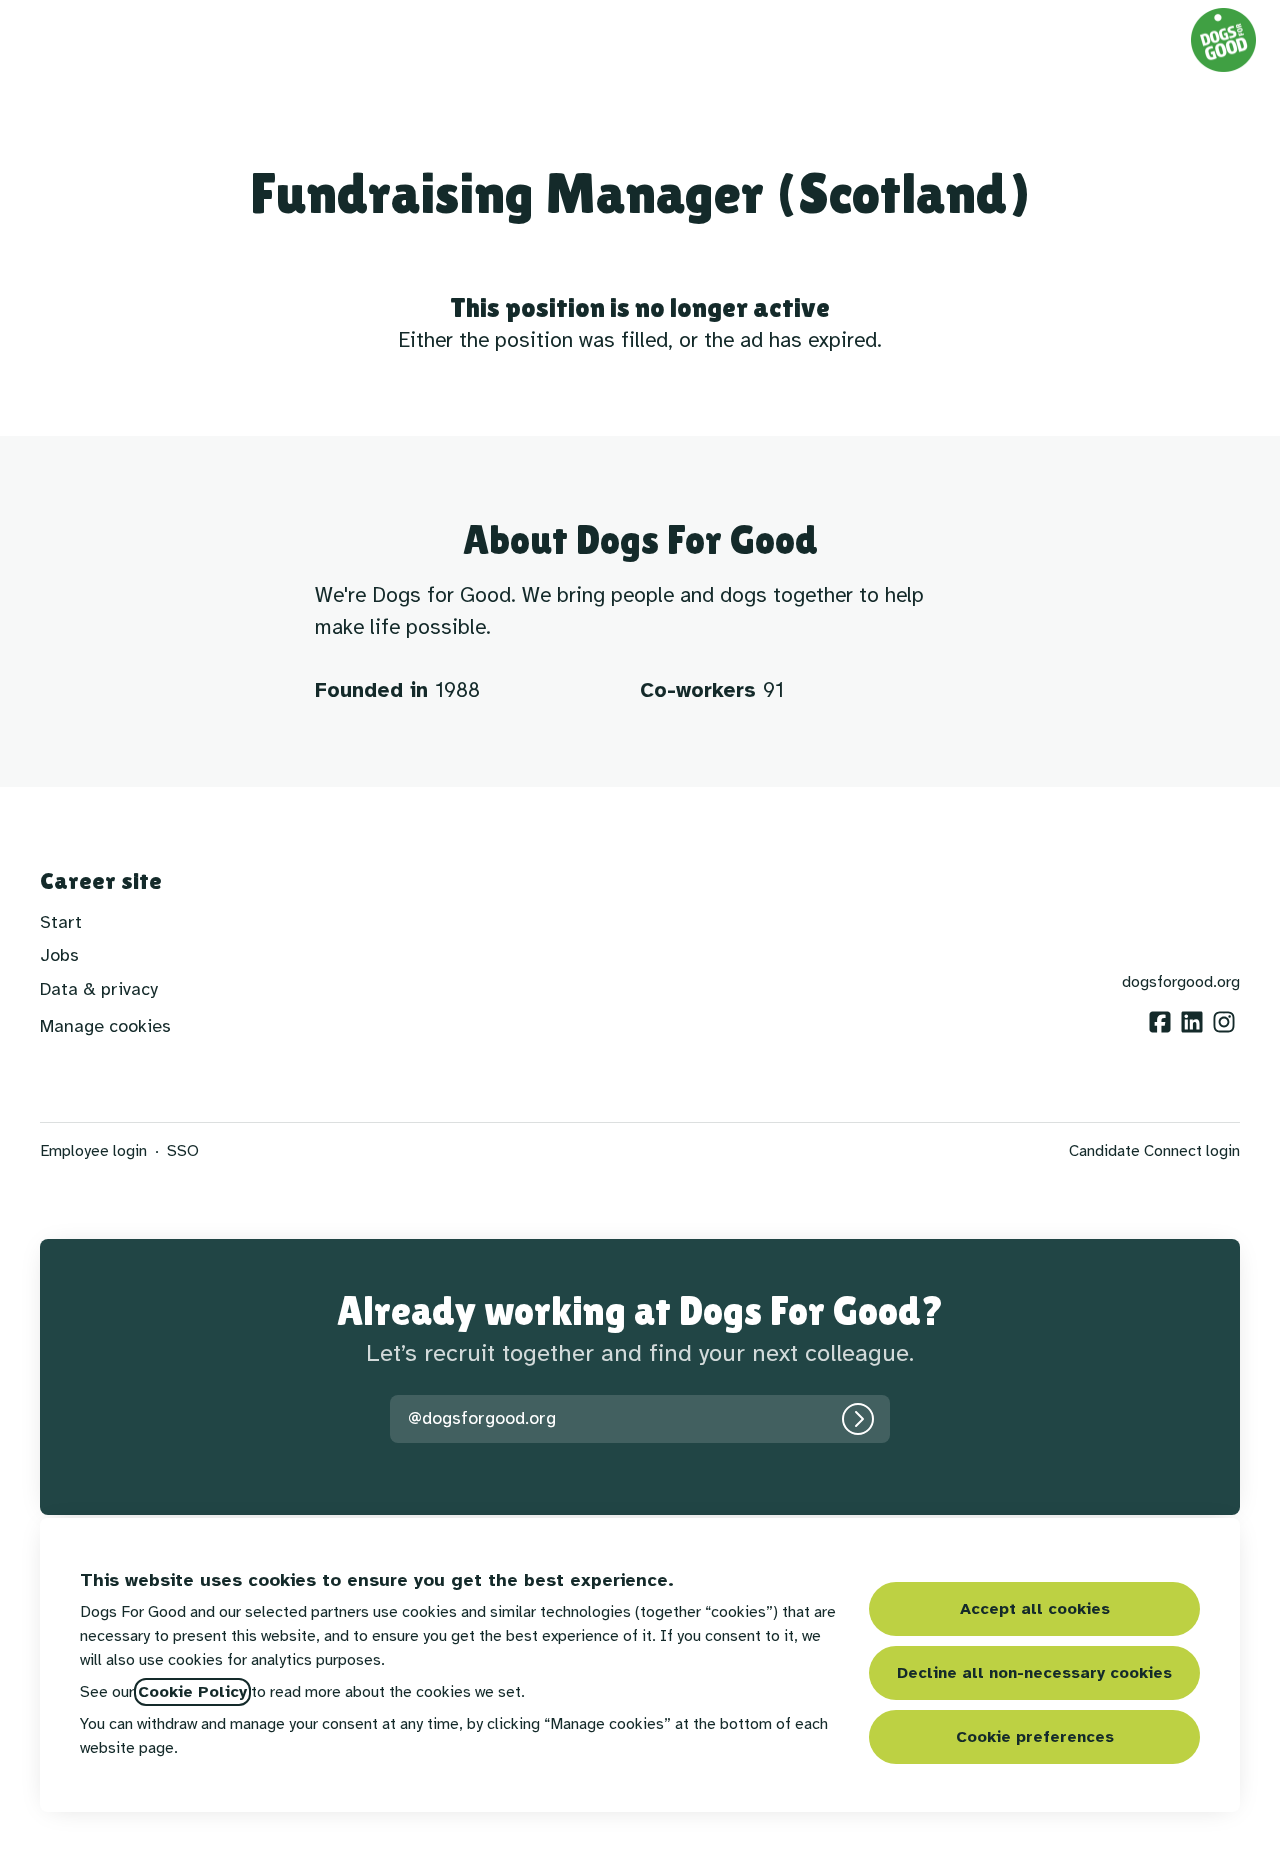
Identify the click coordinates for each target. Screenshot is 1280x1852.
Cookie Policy (192, 1692)
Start (61, 922)
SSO (183, 1151)
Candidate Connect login (1154, 1151)
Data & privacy (99, 989)
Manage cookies (105, 1026)
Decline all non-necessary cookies (1034, 1673)
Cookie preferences (1035, 1737)
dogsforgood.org (1181, 982)
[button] (218, 40)
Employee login (93, 1151)
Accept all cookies (1035, 1609)
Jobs (59, 955)
